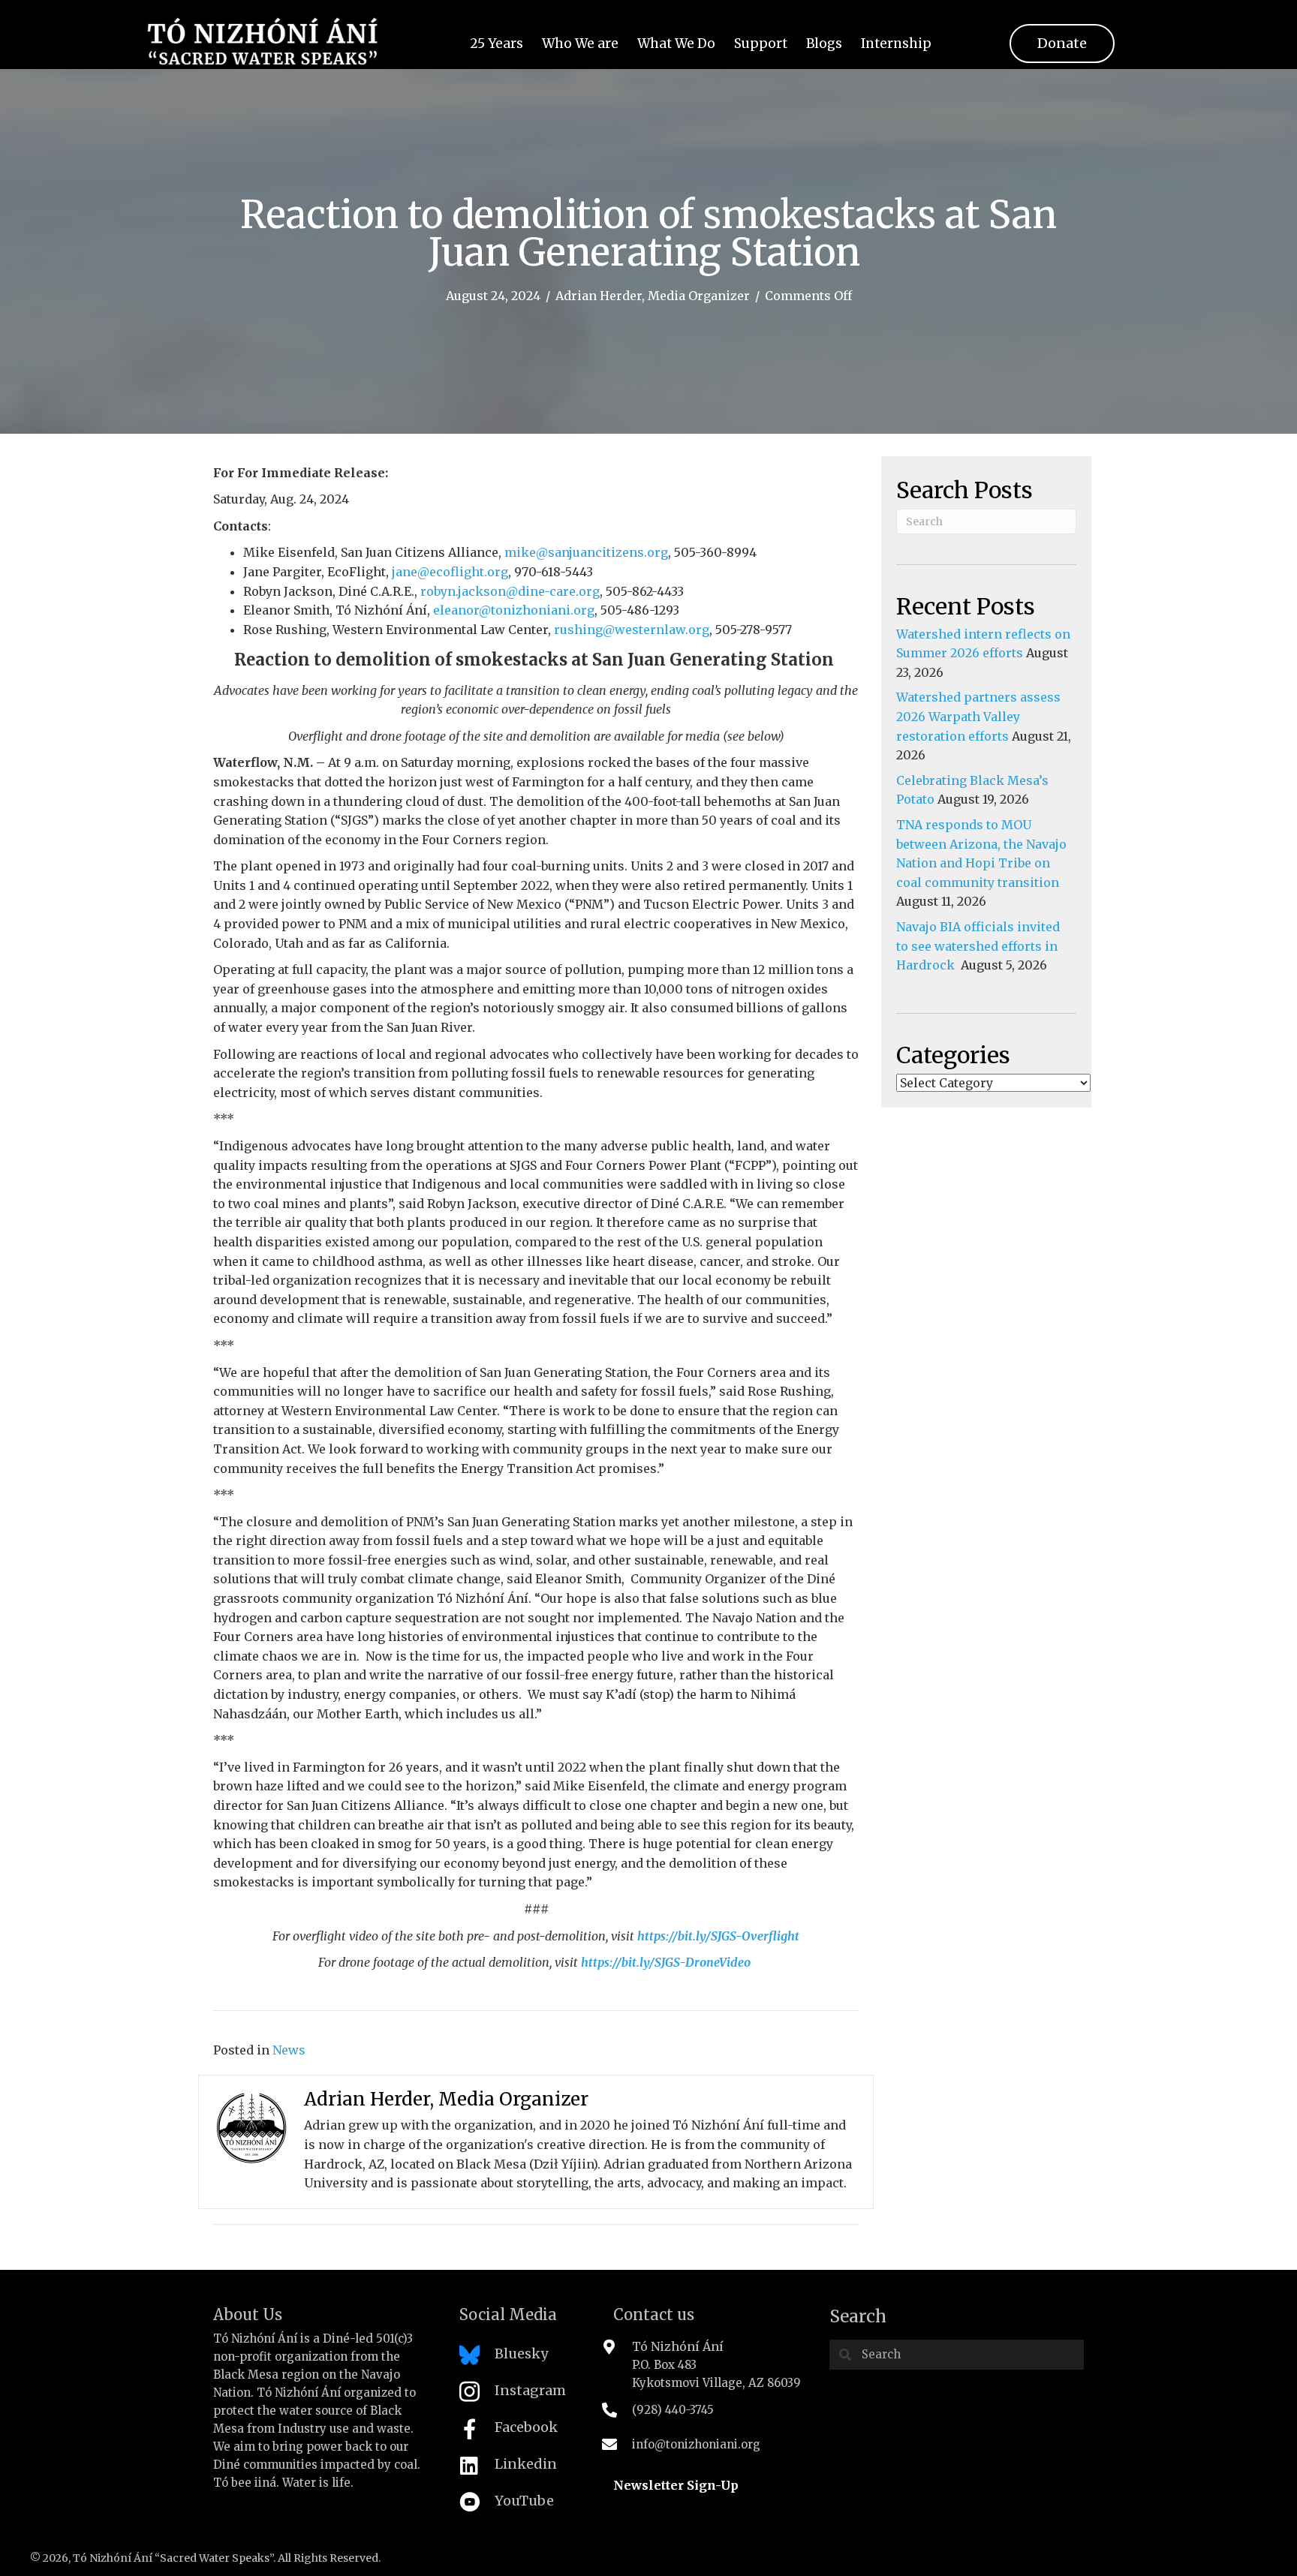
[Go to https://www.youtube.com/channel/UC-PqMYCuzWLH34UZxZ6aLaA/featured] (521, 2506)
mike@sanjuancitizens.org (586, 552)
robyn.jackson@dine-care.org (510, 591)
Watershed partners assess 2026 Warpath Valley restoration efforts (978, 716)
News (289, 2050)
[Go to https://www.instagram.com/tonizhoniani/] (521, 2396)
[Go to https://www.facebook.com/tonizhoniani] (521, 2432)
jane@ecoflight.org (450, 572)
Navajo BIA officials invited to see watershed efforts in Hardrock (978, 946)
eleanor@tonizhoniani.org (514, 610)
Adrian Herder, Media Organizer (653, 296)
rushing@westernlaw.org (632, 630)
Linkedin (526, 2464)
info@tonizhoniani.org (696, 2444)
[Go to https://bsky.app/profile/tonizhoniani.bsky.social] (521, 2359)
